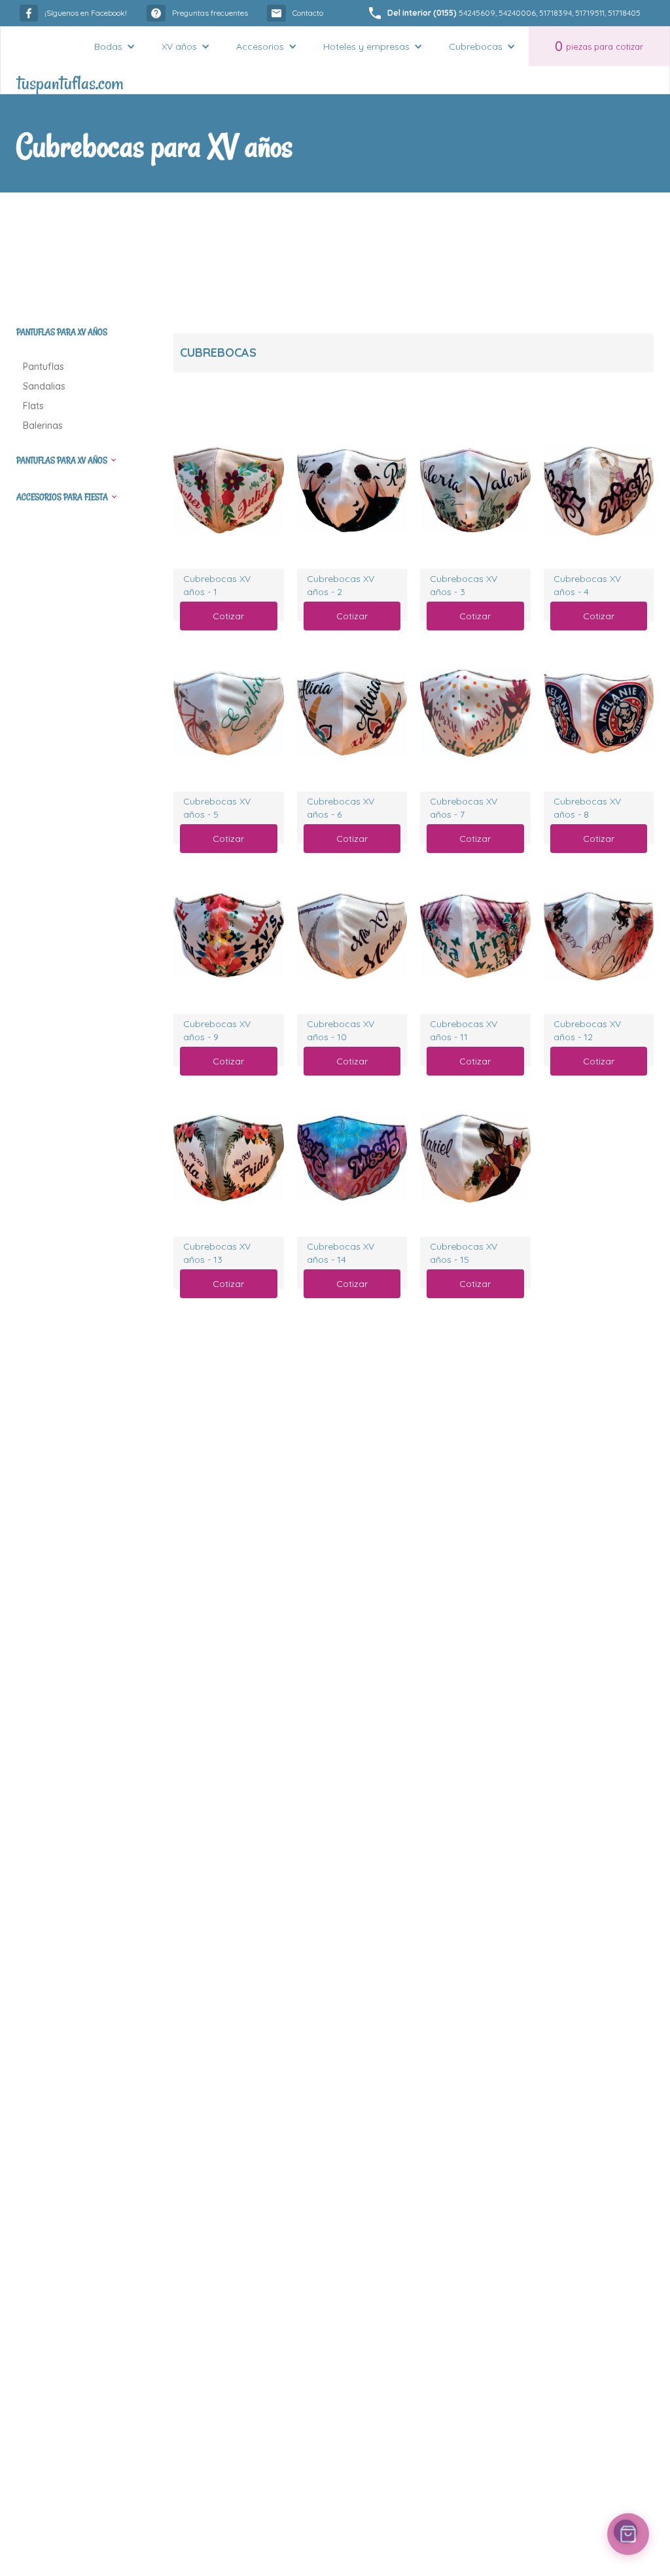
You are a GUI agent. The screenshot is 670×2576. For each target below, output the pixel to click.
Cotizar (228, 616)
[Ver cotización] (628, 2534)
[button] (115, 46)
